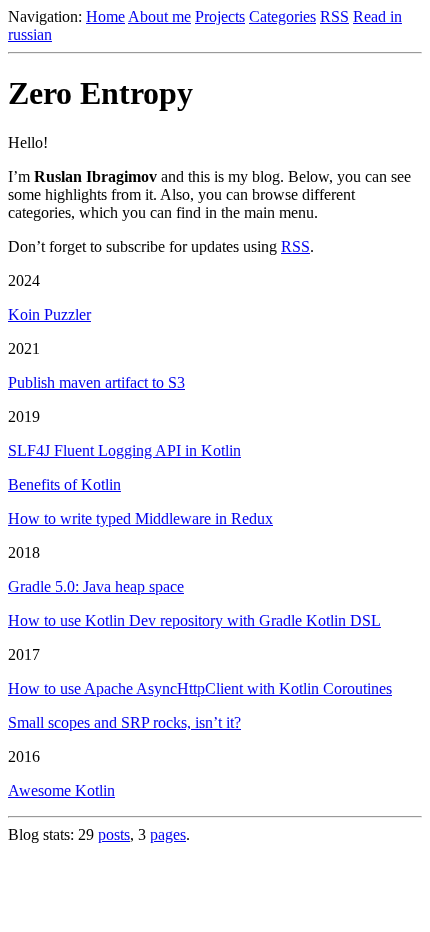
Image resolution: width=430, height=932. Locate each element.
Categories (282, 16)
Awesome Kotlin (61, 790)
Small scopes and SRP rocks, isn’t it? (124, 722)
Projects (220, 16)
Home (105, 16)
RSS (334, 16)
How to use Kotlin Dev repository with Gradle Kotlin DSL (194, 620)
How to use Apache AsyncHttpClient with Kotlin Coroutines (200, 688)
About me (159, 16)
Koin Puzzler (49, 314)
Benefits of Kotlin (64, 484)
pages (168, 834)
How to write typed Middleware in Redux (140, 518)
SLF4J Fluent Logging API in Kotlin (124, 450)
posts (114, 834)
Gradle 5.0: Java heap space (96, 586)
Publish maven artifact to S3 (96, 382)
